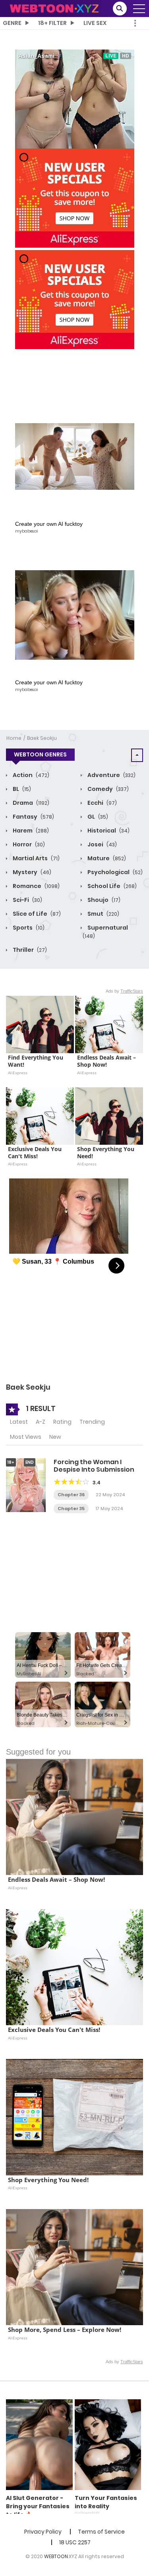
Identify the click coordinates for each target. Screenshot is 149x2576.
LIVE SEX (95, 23)
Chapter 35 (71, 1509)
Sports (28, 928)
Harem (30, 831)
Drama (30, 803)
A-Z (41, 1422)
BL (21, 789)
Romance (36, 886)
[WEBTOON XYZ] (54, 8)
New (55, 1437)
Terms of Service (101, 2532)
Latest (19, 1422)
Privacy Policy (43, 2532)
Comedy (107, 789)
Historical (108, 831)
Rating (62, 1422)
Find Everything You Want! (36, 1061)
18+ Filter (52, 23)
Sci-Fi (27, 900)
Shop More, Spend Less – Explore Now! (65, 2330)
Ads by (124, 991)
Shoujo (103, 900)
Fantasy (33, 817)
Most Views (26, 1437)
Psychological (114, 872)
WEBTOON (56, 2556)
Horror (28, 844)
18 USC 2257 (75, 2542)
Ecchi (102, 803)
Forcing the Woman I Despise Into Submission (94, 1466)
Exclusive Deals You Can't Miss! (36, 1153)
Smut (103, 914)
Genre (12, 23)
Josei (102, 844)
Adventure (111, 775)
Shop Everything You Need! (106, 1153)
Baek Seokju (42, 738)
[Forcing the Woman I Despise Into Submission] (26, 1485)
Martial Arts (36, 858)
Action (30, 775)
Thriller (29, 950)
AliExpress (18, 1073)
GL (97, 817)
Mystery (31, 872)
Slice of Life (36, 914)
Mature (106, 858)
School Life (111, 886)
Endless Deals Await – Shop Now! (107, 1061)
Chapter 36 (71, 1495)
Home (14, 738)
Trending (92, 1422)
